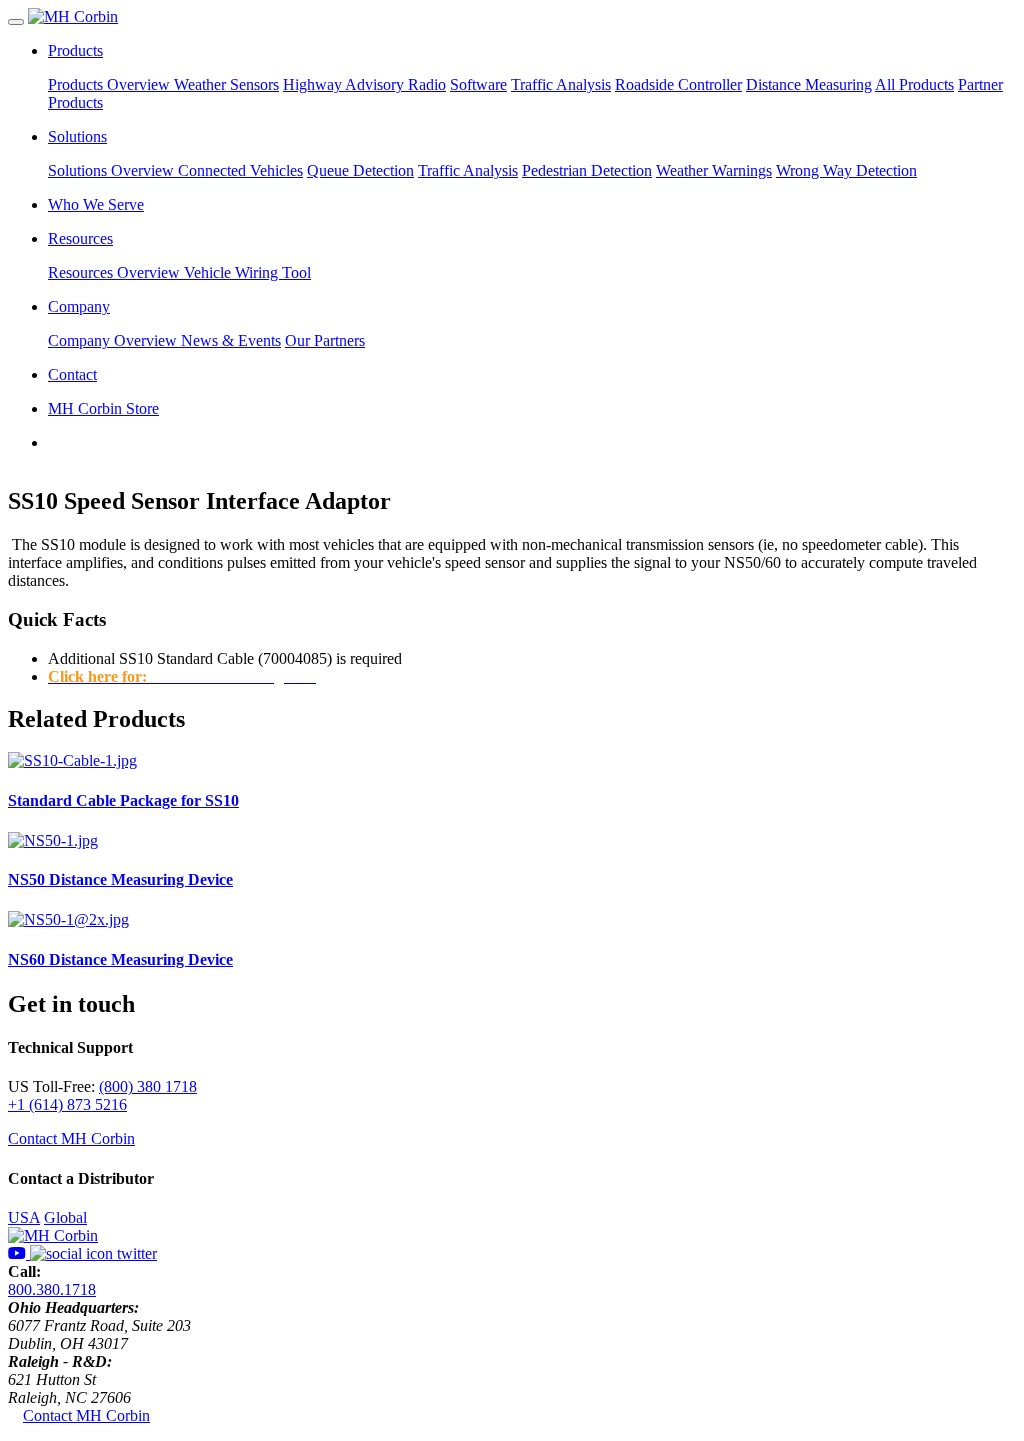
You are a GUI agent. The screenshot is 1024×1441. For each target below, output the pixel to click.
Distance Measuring (809, 84)
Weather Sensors (226, 84)
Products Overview (111, 84)
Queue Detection (360, 170)
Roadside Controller (678, 84)
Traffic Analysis (561, 84)
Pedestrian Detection (587, 170)
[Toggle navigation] (16, 22)
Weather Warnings (714, 170)
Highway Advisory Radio (364, 84)
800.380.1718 (52, 1289)
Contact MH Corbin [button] (71, 1138)
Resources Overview (116, 272)
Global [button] (65, 1217)
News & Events (231, 340)
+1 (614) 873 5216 (67, 1104)
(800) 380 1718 (148, 1086)
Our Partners (325, 340)
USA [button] (24, 1217)
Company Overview (114, 340)
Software (478, 84)
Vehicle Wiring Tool (247, 272)
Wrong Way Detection (846, 170)
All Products (914, 84)
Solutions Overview (113, 170)
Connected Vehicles (240, 170)
